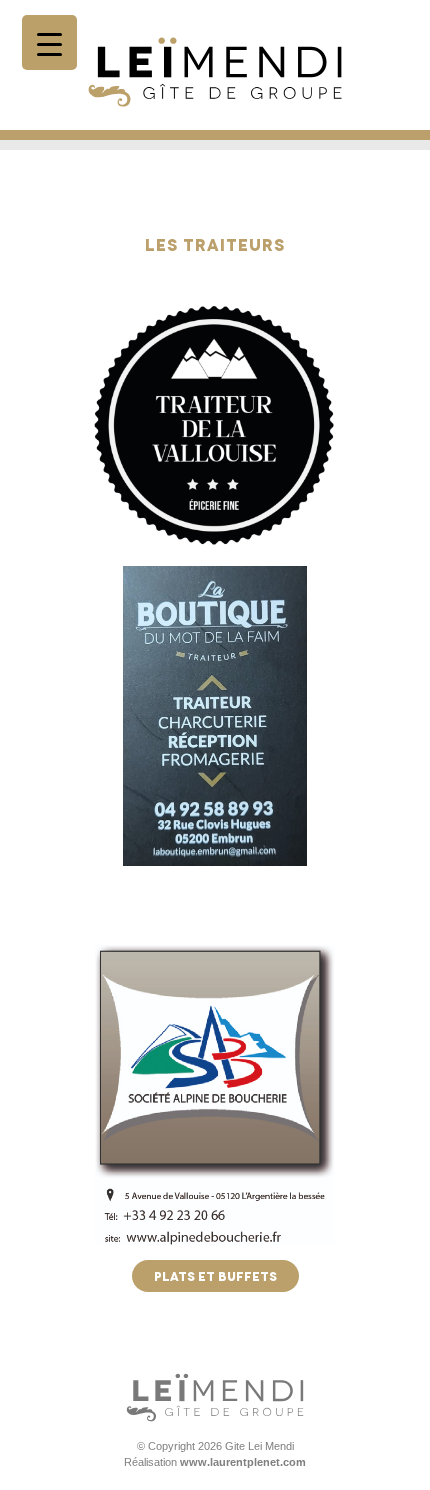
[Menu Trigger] (49, 42)
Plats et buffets (215, 1275)
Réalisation (215, 1462)
